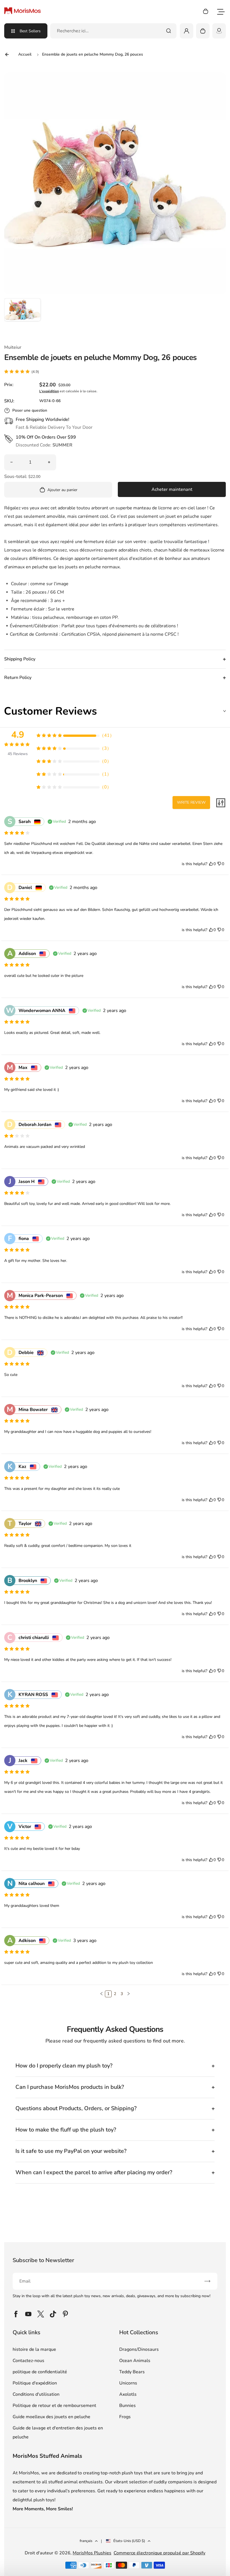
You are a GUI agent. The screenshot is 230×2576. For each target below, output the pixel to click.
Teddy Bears (132, 2372)
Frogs (125, 2417)
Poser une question (30, 410)
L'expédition (49, 391)
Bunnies (127, 2406)
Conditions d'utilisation (36, 2394)
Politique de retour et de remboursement (54, 2406)
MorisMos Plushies (92, 2553)
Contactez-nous (28, 2361)
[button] (22, 316)
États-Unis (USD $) (129, 2541)
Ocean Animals (135, 2361)
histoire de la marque (34, 2349)
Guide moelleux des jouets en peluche (51, 2417)
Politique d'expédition (35, 2383)
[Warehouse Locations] (219, 31)
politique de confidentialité (40, 2372)
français (86, 2541)
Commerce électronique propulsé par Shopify (159, 2553)
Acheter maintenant (172, 489)
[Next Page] (128, 1994)
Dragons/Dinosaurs (139, 2349)
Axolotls (128, 2394)
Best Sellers (30, 31)
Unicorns (128, 2383)
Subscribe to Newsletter (43, 2260)
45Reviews (18, 754)
